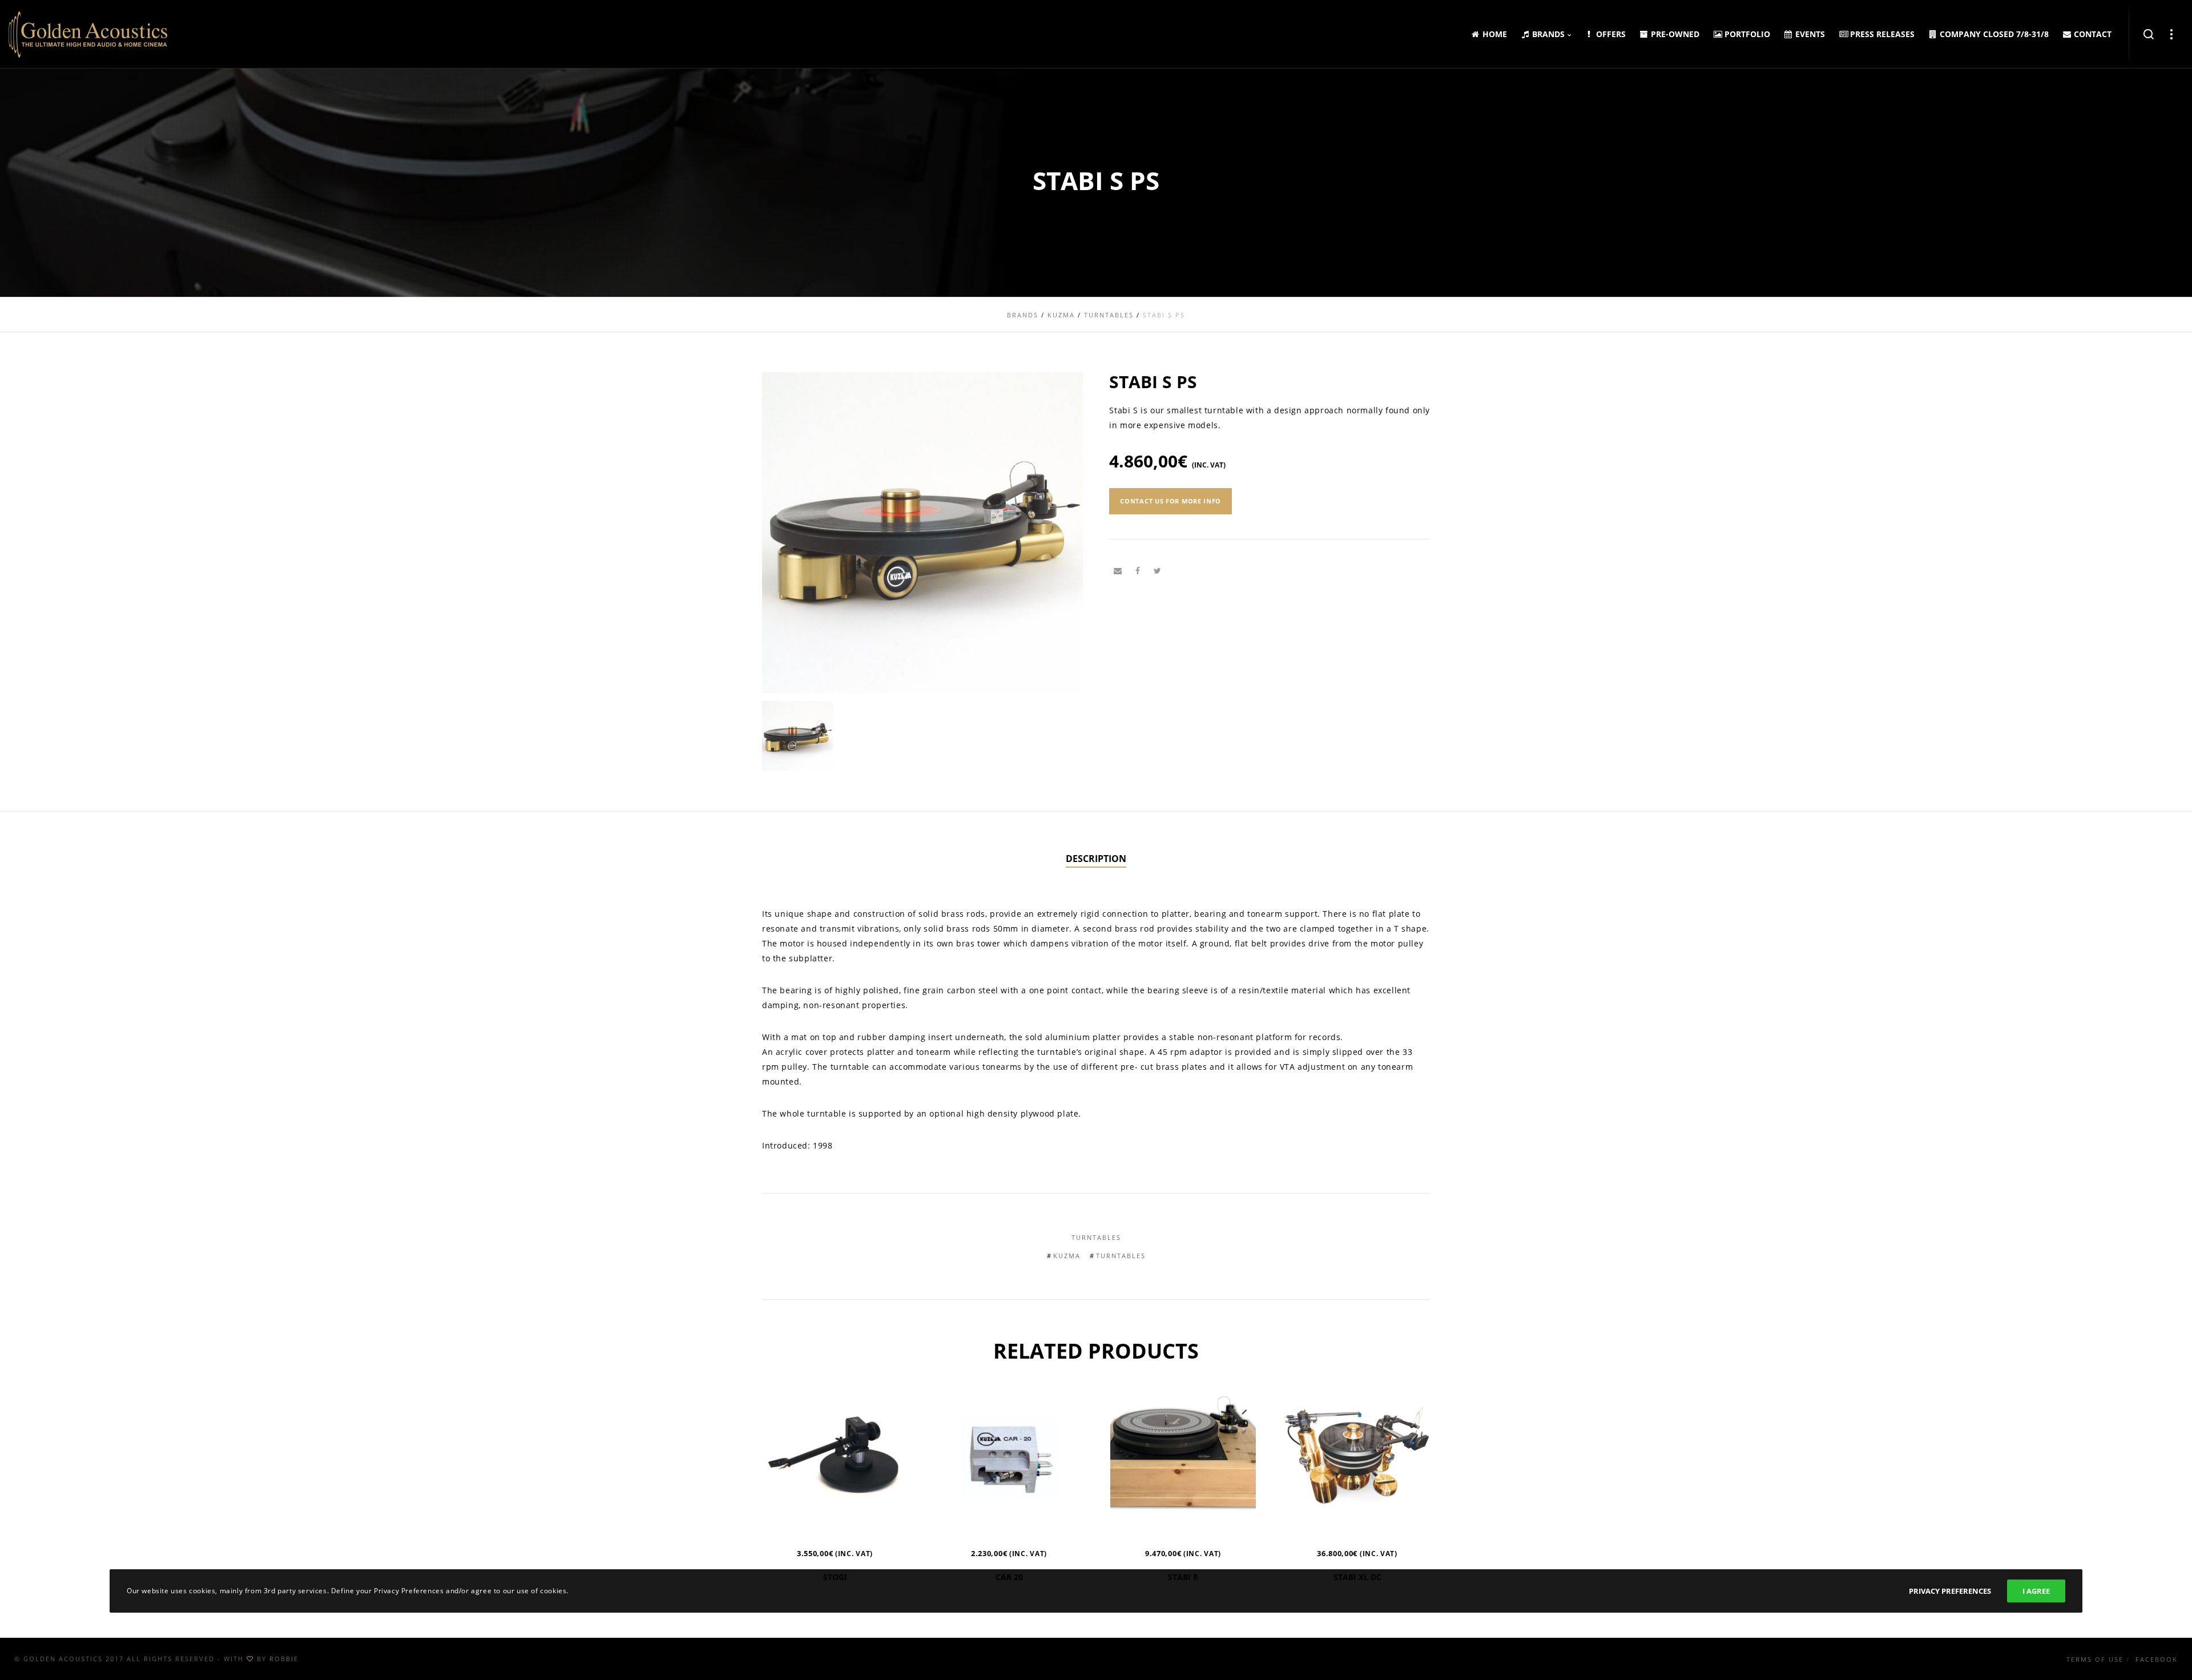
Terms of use (2095, 1659)
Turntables (1096, 1237)
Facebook (2157, 1659)
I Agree (2036, 1591)
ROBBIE (284, 1659)
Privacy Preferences (1950, 1591)
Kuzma (1067, 1256)
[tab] (1096, 859)
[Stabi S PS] (1118, 571)
